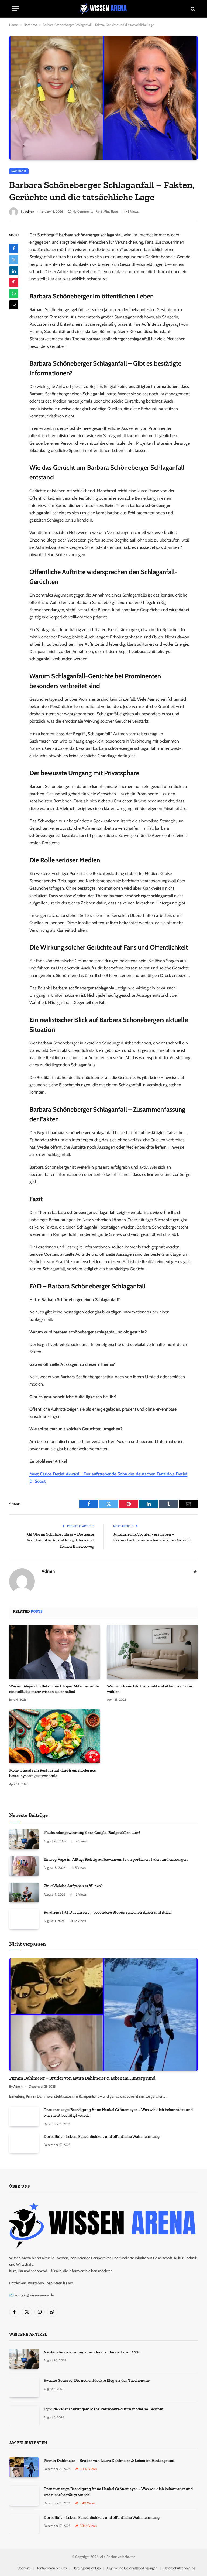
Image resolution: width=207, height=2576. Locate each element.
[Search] (192, 9)
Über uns (24, 2568)
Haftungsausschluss (87, 2568)
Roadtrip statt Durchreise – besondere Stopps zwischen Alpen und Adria (108, 1912)
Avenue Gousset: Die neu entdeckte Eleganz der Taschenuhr (97, 2380)
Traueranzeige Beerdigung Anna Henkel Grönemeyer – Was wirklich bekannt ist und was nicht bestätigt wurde (118, 2113)
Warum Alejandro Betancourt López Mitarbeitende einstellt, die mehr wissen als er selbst (54, 1689)
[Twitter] (14, 260)
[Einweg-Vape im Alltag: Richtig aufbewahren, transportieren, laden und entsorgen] (24, 1866)
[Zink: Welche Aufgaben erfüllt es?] (24, 1892)
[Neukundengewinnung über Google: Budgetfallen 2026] (24, 1839)
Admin (30, 211)
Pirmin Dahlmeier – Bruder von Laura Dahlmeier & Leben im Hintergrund (82, 2078)
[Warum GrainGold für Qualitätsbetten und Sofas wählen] (152, 1652)
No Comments (83, 211)
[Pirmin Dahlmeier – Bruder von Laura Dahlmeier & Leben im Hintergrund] (103, 2015)
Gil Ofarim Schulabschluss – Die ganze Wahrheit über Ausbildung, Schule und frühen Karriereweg (61, 1540)
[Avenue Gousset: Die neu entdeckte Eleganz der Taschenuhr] (24, 2387)
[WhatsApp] (14, 294)
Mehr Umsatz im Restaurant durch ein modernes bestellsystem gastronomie (53, 1773)
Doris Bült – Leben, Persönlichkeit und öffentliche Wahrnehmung (102, 2136)
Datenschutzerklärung (179, 2568)
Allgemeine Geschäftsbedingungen (132, 2568)
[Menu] (15, 9)
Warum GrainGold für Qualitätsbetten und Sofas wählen (150, 1689)
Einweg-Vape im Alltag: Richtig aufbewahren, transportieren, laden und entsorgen (116, 1859)
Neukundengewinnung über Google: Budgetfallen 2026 (92, 1833)
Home (13, 25)
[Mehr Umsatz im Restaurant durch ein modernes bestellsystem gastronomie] (55, 1736)
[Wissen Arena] (104, 9)
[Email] (14, 305)
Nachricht (30, 25)
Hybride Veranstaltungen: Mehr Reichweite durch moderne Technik (103, 2409)
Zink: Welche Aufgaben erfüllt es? (73, 1886)
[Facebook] (14, 248)
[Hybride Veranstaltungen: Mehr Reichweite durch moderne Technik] (24, 2416)
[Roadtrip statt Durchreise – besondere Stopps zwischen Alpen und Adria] (24, 1919)
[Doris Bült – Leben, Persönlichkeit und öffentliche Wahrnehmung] (24, 2143)
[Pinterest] (14, 282)
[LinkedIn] (14, 271)
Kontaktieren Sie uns (51, 2568)
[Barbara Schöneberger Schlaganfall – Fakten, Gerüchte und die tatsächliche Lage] (103, 98)
